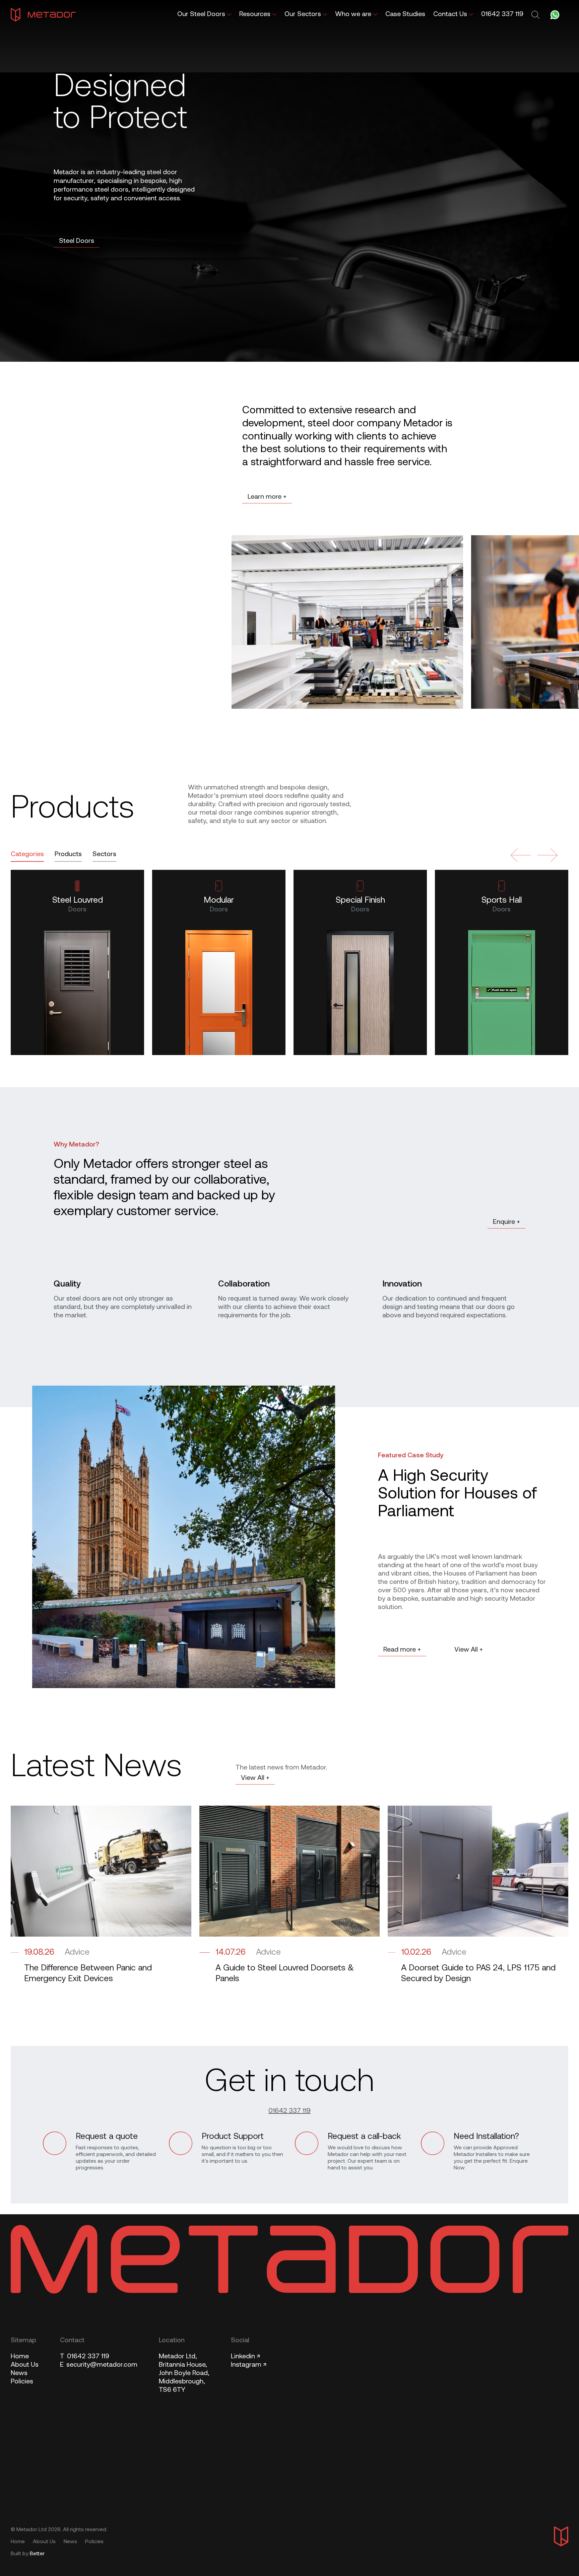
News (19, 2373)
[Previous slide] (521, 855)
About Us (25, 2365)
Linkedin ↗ (245, 2357)
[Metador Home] (43, 15)
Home (20, 2357)
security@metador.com (99, 2365)
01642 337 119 (289, 2111)
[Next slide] (548, 855)
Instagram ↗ (249, 2365)
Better (37, 2554)
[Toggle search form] (536, 15)
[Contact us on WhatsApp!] (555, 15)
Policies (22, 2382)
